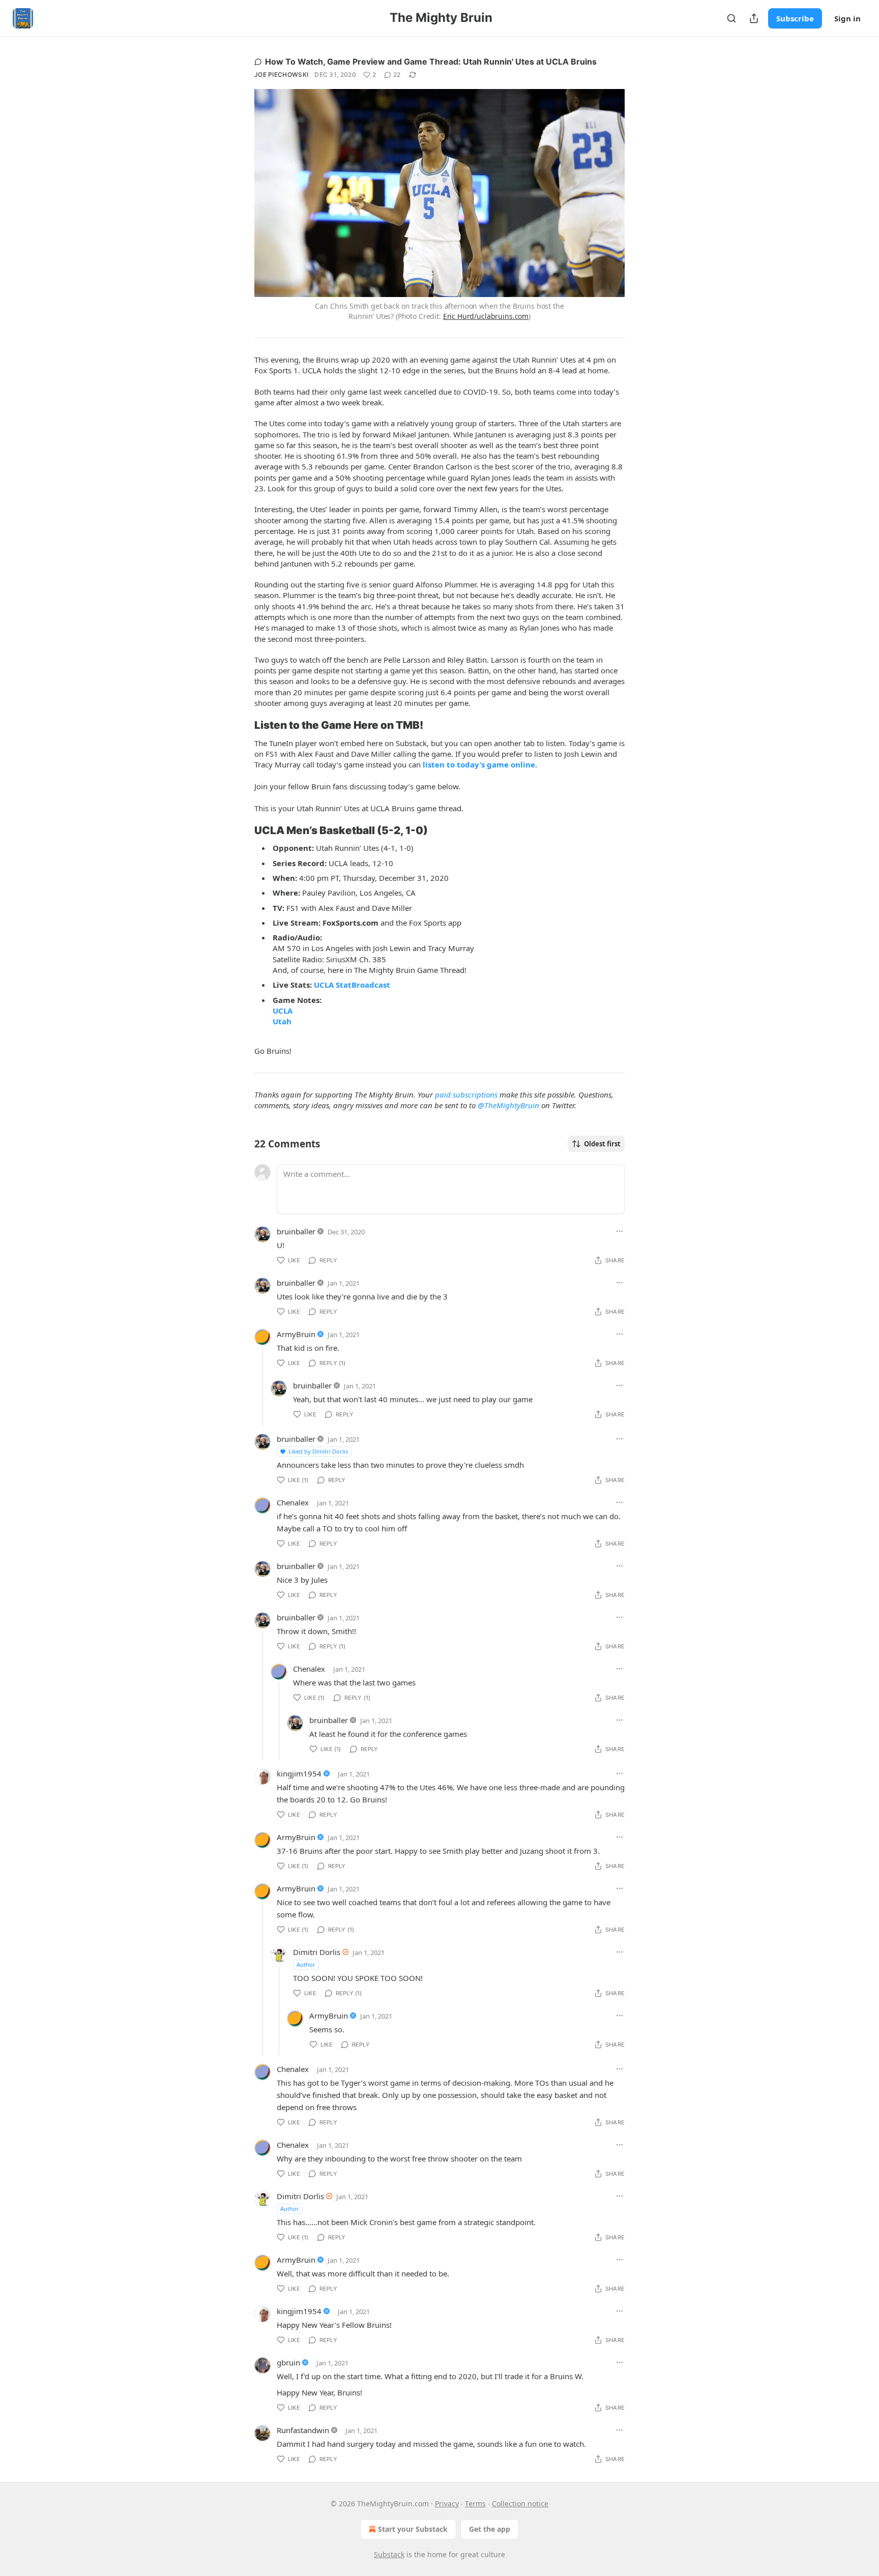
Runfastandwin (303, 2430)
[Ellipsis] (620, 1231)
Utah (282, 1021)
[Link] (240, 725)
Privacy (447, 2504)
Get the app (490, 2529)
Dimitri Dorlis (317, 1952)
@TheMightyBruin (508, 1105)
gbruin (288, 2362)
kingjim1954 (299, 1773)
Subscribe (795, 18)
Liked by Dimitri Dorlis (318, 1451)
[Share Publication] (754, 18)
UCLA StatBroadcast (352, 985)
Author (306, 1964)
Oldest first (602, 1144)
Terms (475, 2504)
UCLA (283, 1011)
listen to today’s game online (479, 764)
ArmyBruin (296, 1334)
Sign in (847, 18)
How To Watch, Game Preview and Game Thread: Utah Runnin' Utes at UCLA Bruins (431, 62)
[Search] (731, 18)
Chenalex (293, 1502)
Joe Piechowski (281, 75)
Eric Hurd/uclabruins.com (486, 316)
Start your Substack (413, 2529)
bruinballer (296, 1231)
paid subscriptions (466, 1094)
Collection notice (520, 2504)
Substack (389, 2554)
